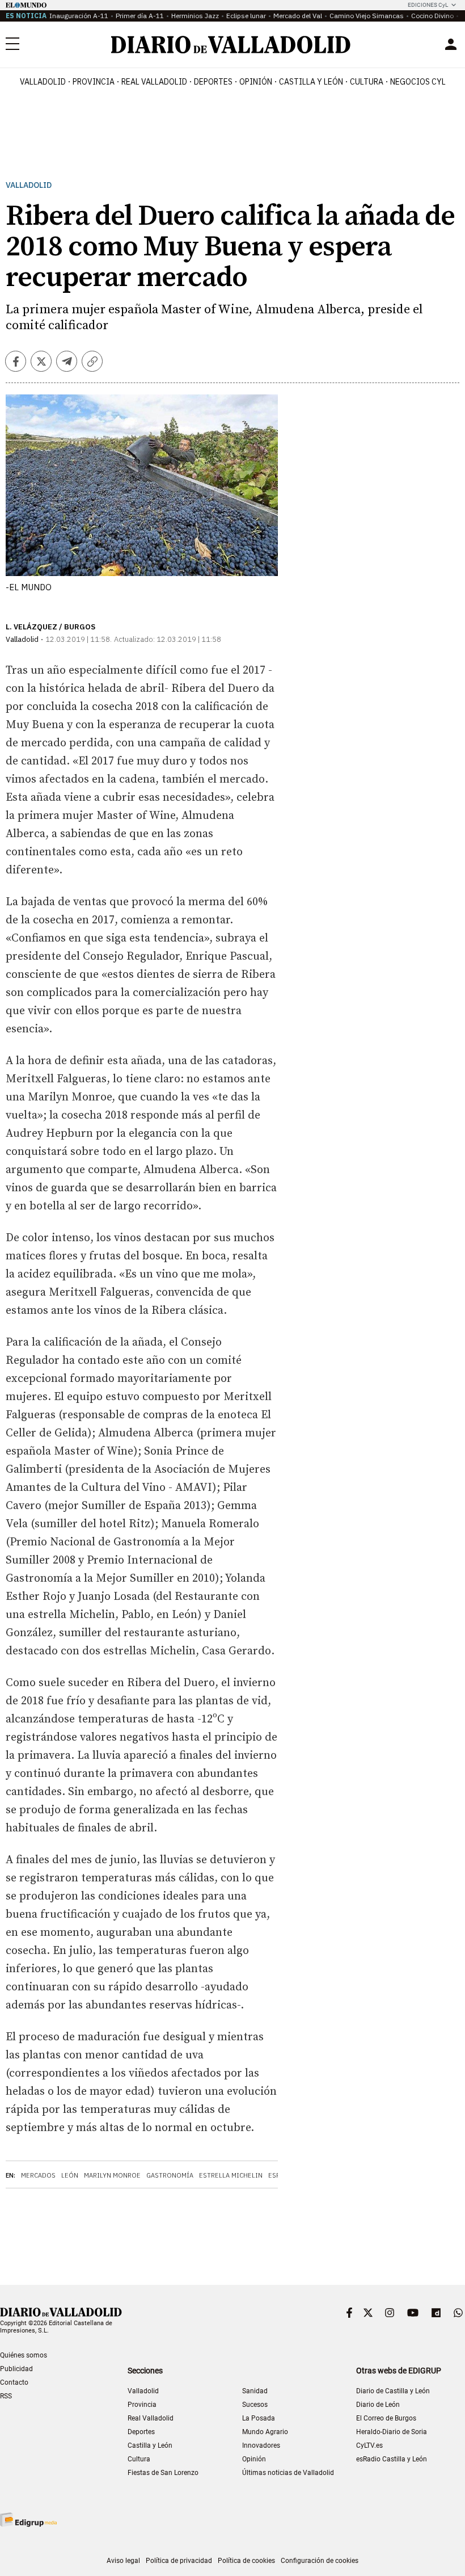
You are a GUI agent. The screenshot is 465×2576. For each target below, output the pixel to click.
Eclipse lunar (246, 16)
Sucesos (255, 2405)
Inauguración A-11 (79, 16)
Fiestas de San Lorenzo (163, 2473)
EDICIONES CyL (428, 5)
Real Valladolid (154, 82)
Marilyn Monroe (112, 2175)
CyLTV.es (369, 2445)
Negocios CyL (418, 82)
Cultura (367, 82)
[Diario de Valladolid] (231, 45)
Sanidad (255, 2391)
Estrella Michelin (231, 2175)
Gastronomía (170, 2175)
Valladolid (43, 82)
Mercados (38, 2175)
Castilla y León (311, 82)
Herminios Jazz (195, 16)
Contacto (14, 2382)
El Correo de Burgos (386, 2418)
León (70, 2175)
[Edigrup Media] (28, 2520)
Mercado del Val (298, 16)
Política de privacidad (179, 2561)
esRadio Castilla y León (392, 2459)
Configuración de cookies (320, 2561)
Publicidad (16, 2369)
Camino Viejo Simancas (367, 16)
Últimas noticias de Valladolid (288, 2473)
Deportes (213, 82)
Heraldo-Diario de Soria (392, 2432)
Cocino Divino (432, 16)
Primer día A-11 (140, 16)
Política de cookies (246, 2561)
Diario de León (378, 2405)
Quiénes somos (24, 2355)
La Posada (259, 2418)
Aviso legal (123, 2561)
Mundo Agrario (265, 2432)
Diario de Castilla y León (393, 2391)
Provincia (94, 82)
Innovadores (261, 2445)
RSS (6, 2396)
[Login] (451, 44)
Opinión (256, 82)
